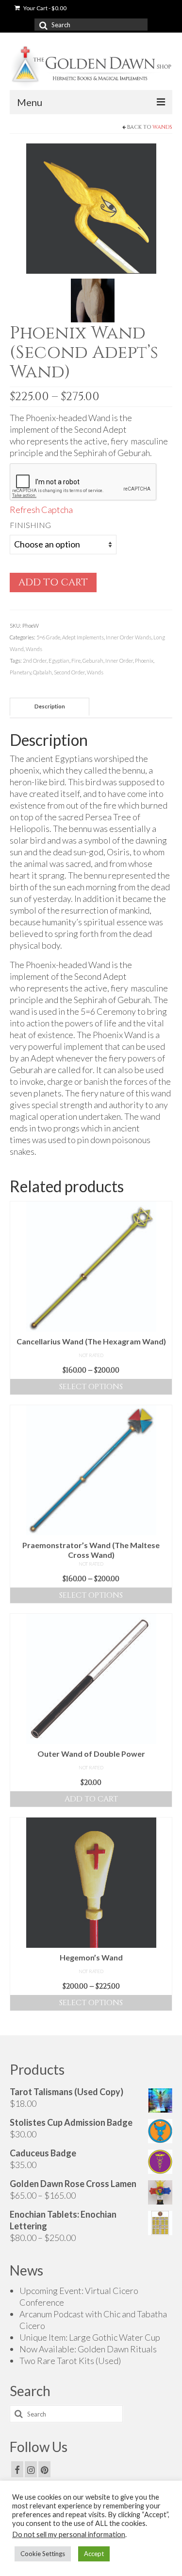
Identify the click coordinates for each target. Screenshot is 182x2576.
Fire (76, 661)
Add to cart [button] (91, 1799)
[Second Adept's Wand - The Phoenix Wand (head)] (91, 207)
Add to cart (53, 582)
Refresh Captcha (41, 510)
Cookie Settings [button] (43, 2554)
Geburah (93, 661)
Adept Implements (83, 637)
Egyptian (59, 661)
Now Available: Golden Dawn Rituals (88, 2349)
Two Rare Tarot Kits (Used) (70, 2361)
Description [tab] (50, 706)
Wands (162, 127)
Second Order (69, 672)
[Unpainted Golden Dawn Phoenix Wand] (93, 299)
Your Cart (44, 8)
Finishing (30, 525)
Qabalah (42, 672)
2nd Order (35, 661)
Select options (91, 1387)
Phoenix (144, 661)
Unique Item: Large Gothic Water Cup (90, 2337)
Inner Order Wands (129, 637)
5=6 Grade (48, 637)
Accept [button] (94, 2554)
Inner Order (119, 661)
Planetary (20, 672)
